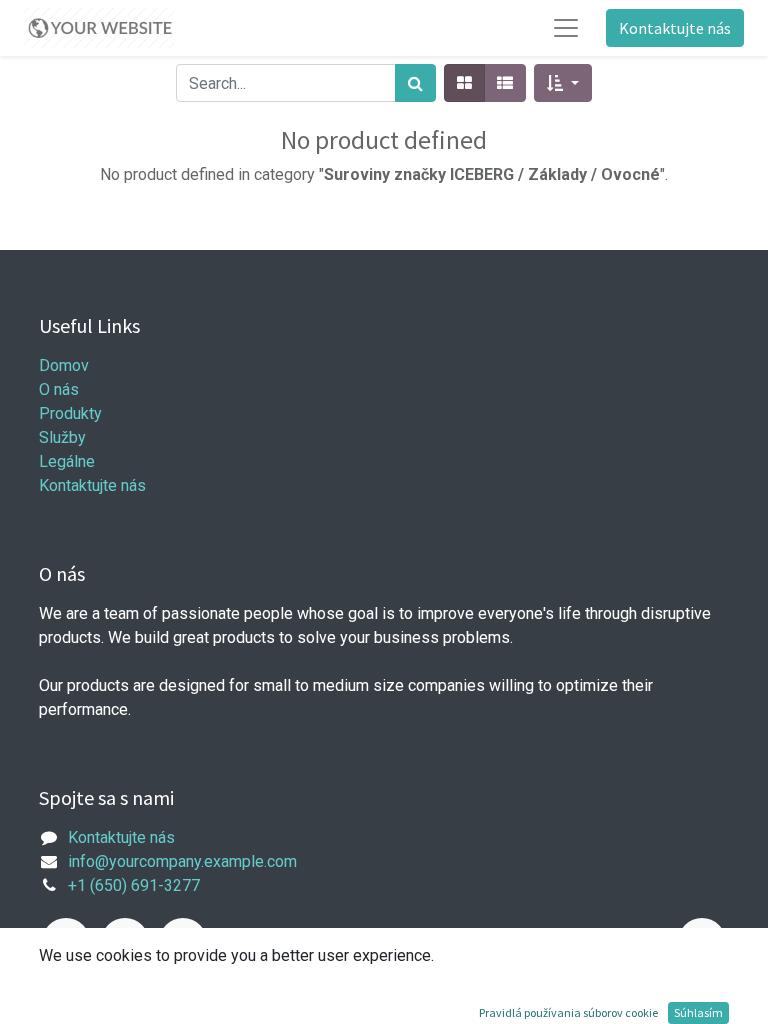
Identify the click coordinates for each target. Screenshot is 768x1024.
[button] (562, 83)
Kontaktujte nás (675, 28)
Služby (62, 437)
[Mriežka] (464, 83)
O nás (59, 389)
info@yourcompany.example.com (182, 861)
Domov (64, 365)
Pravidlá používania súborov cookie (568, 1012)
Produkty (70, 413)
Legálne (67, 461)
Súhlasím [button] (698, 1012)
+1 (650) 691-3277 (134, 885)
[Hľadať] (415, 83)
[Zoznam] (505, 83)
